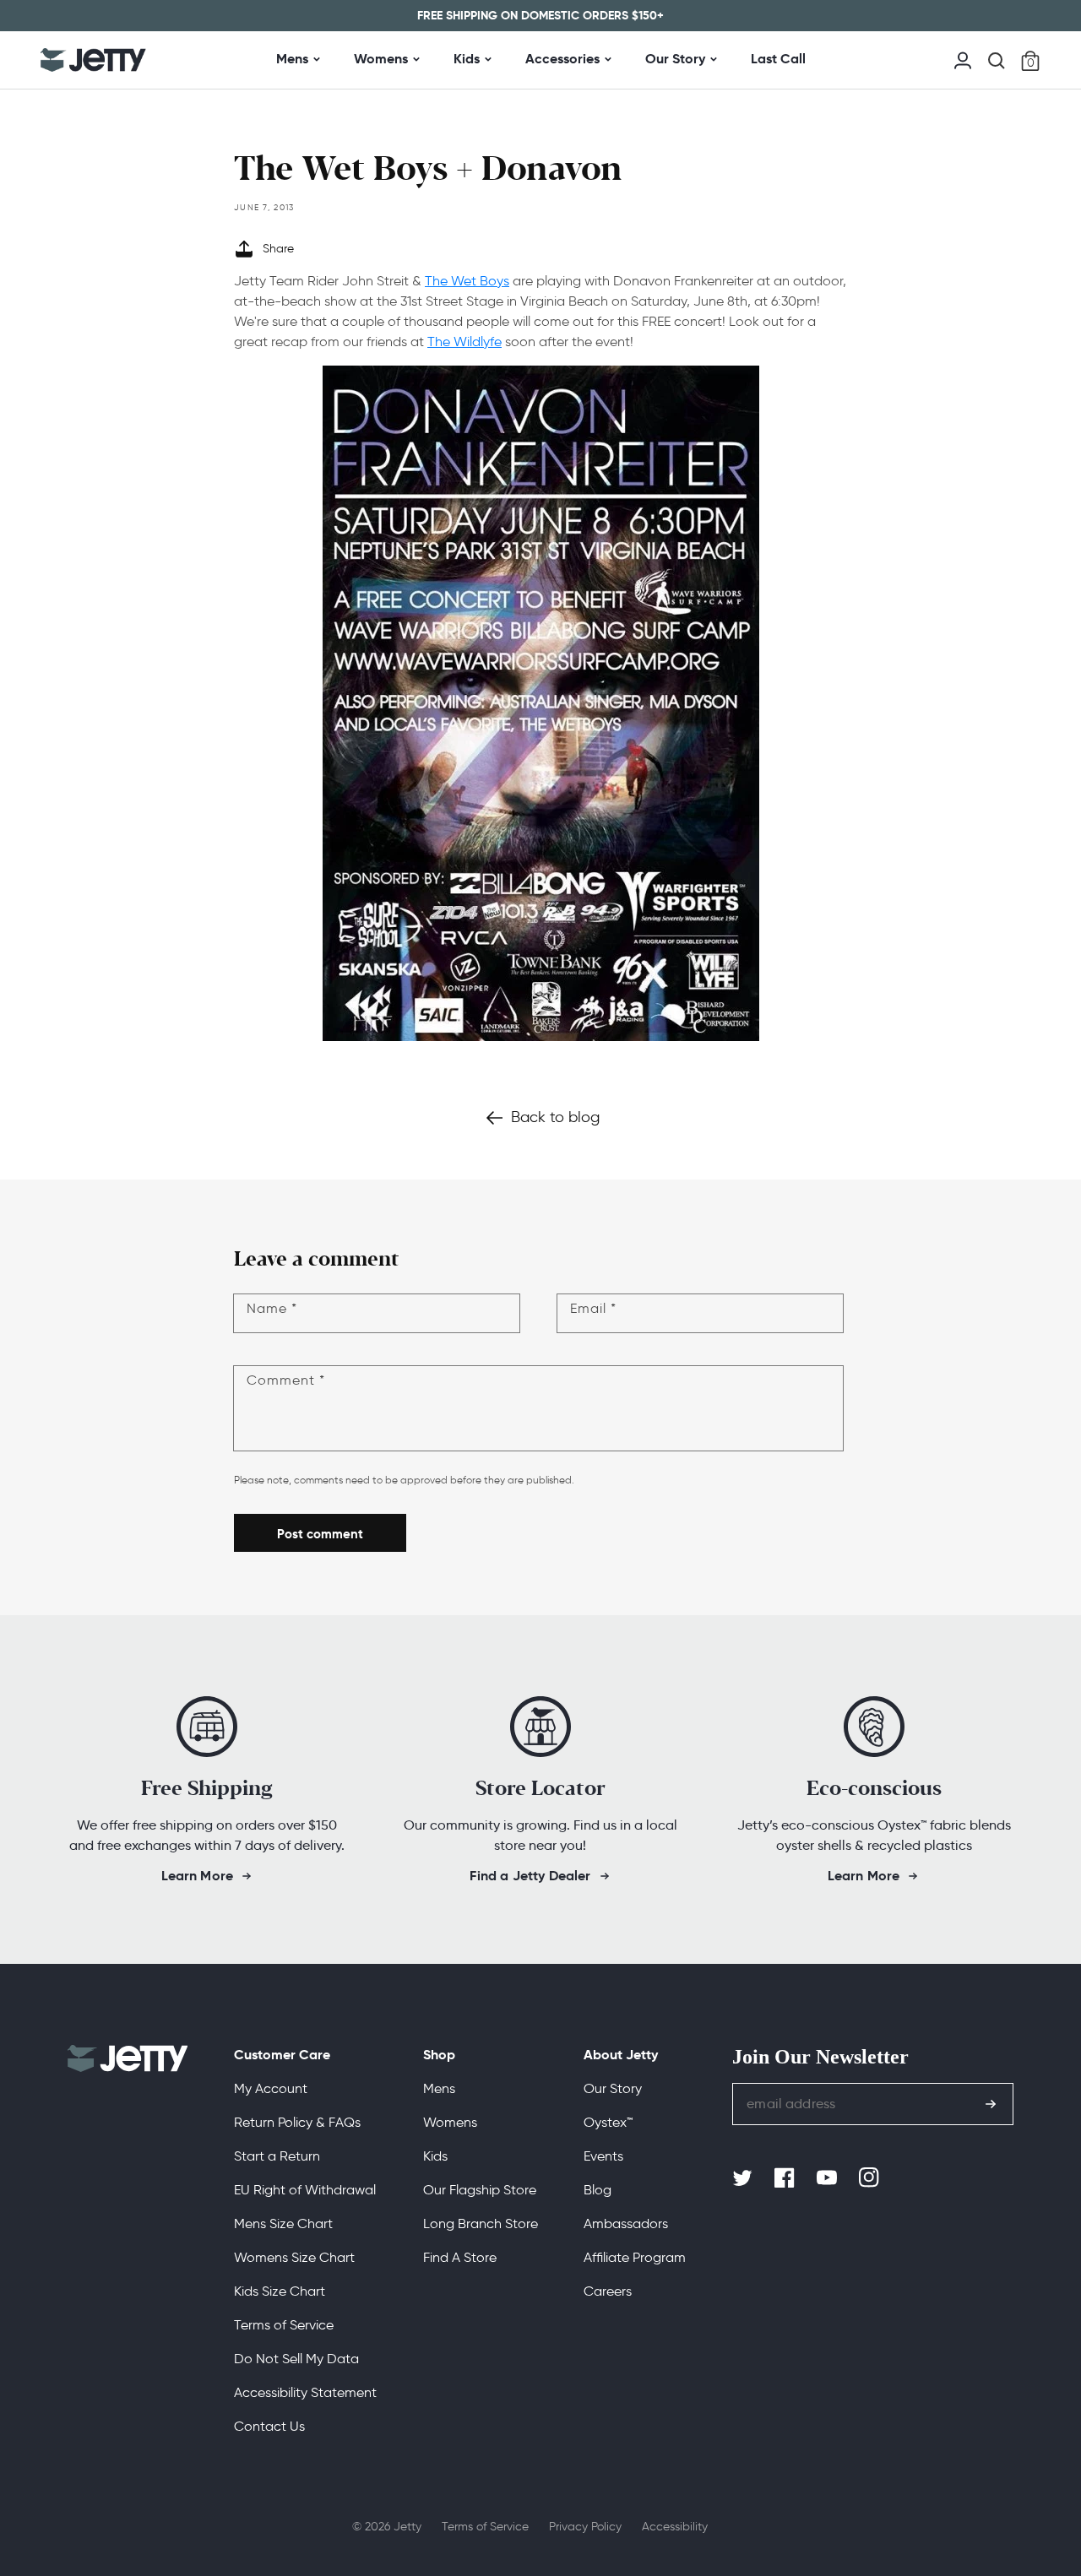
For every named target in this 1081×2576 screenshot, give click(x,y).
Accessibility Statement (305, 2392)
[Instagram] (871, 2178)
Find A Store (460, 2257)
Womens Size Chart (294, 2257)
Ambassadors (626, 2223)
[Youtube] (828, 2178)
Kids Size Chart (280, 2291)
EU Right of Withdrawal (305, 2190)
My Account (271, 2088)
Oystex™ (608, 2122)
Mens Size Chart (283, 2223)
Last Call (778, 59)
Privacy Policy (585, 2527)
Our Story (675, 59)
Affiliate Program (635, 2257)
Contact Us (269, 2426)
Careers (608, 2291)
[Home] (93, 60)
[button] (997, 61)
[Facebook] (786, 2178)
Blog (598, 2190)
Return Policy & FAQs (297, 2122)
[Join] (991, 2104)
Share (278, 249)
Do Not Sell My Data (296, 2359)
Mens (292, 59)
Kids (467, 59)
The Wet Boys (467, 281)
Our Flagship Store (480, 2190)
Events (603, 2156)
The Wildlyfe (464, 342)
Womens (381, 59)
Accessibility (675, 2527)
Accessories (562, 59)
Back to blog (555, 1117)
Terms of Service (284, 2325)
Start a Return (277, 2156)
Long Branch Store (481, 2223)
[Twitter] (744, 2178)
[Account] (963, 59)
